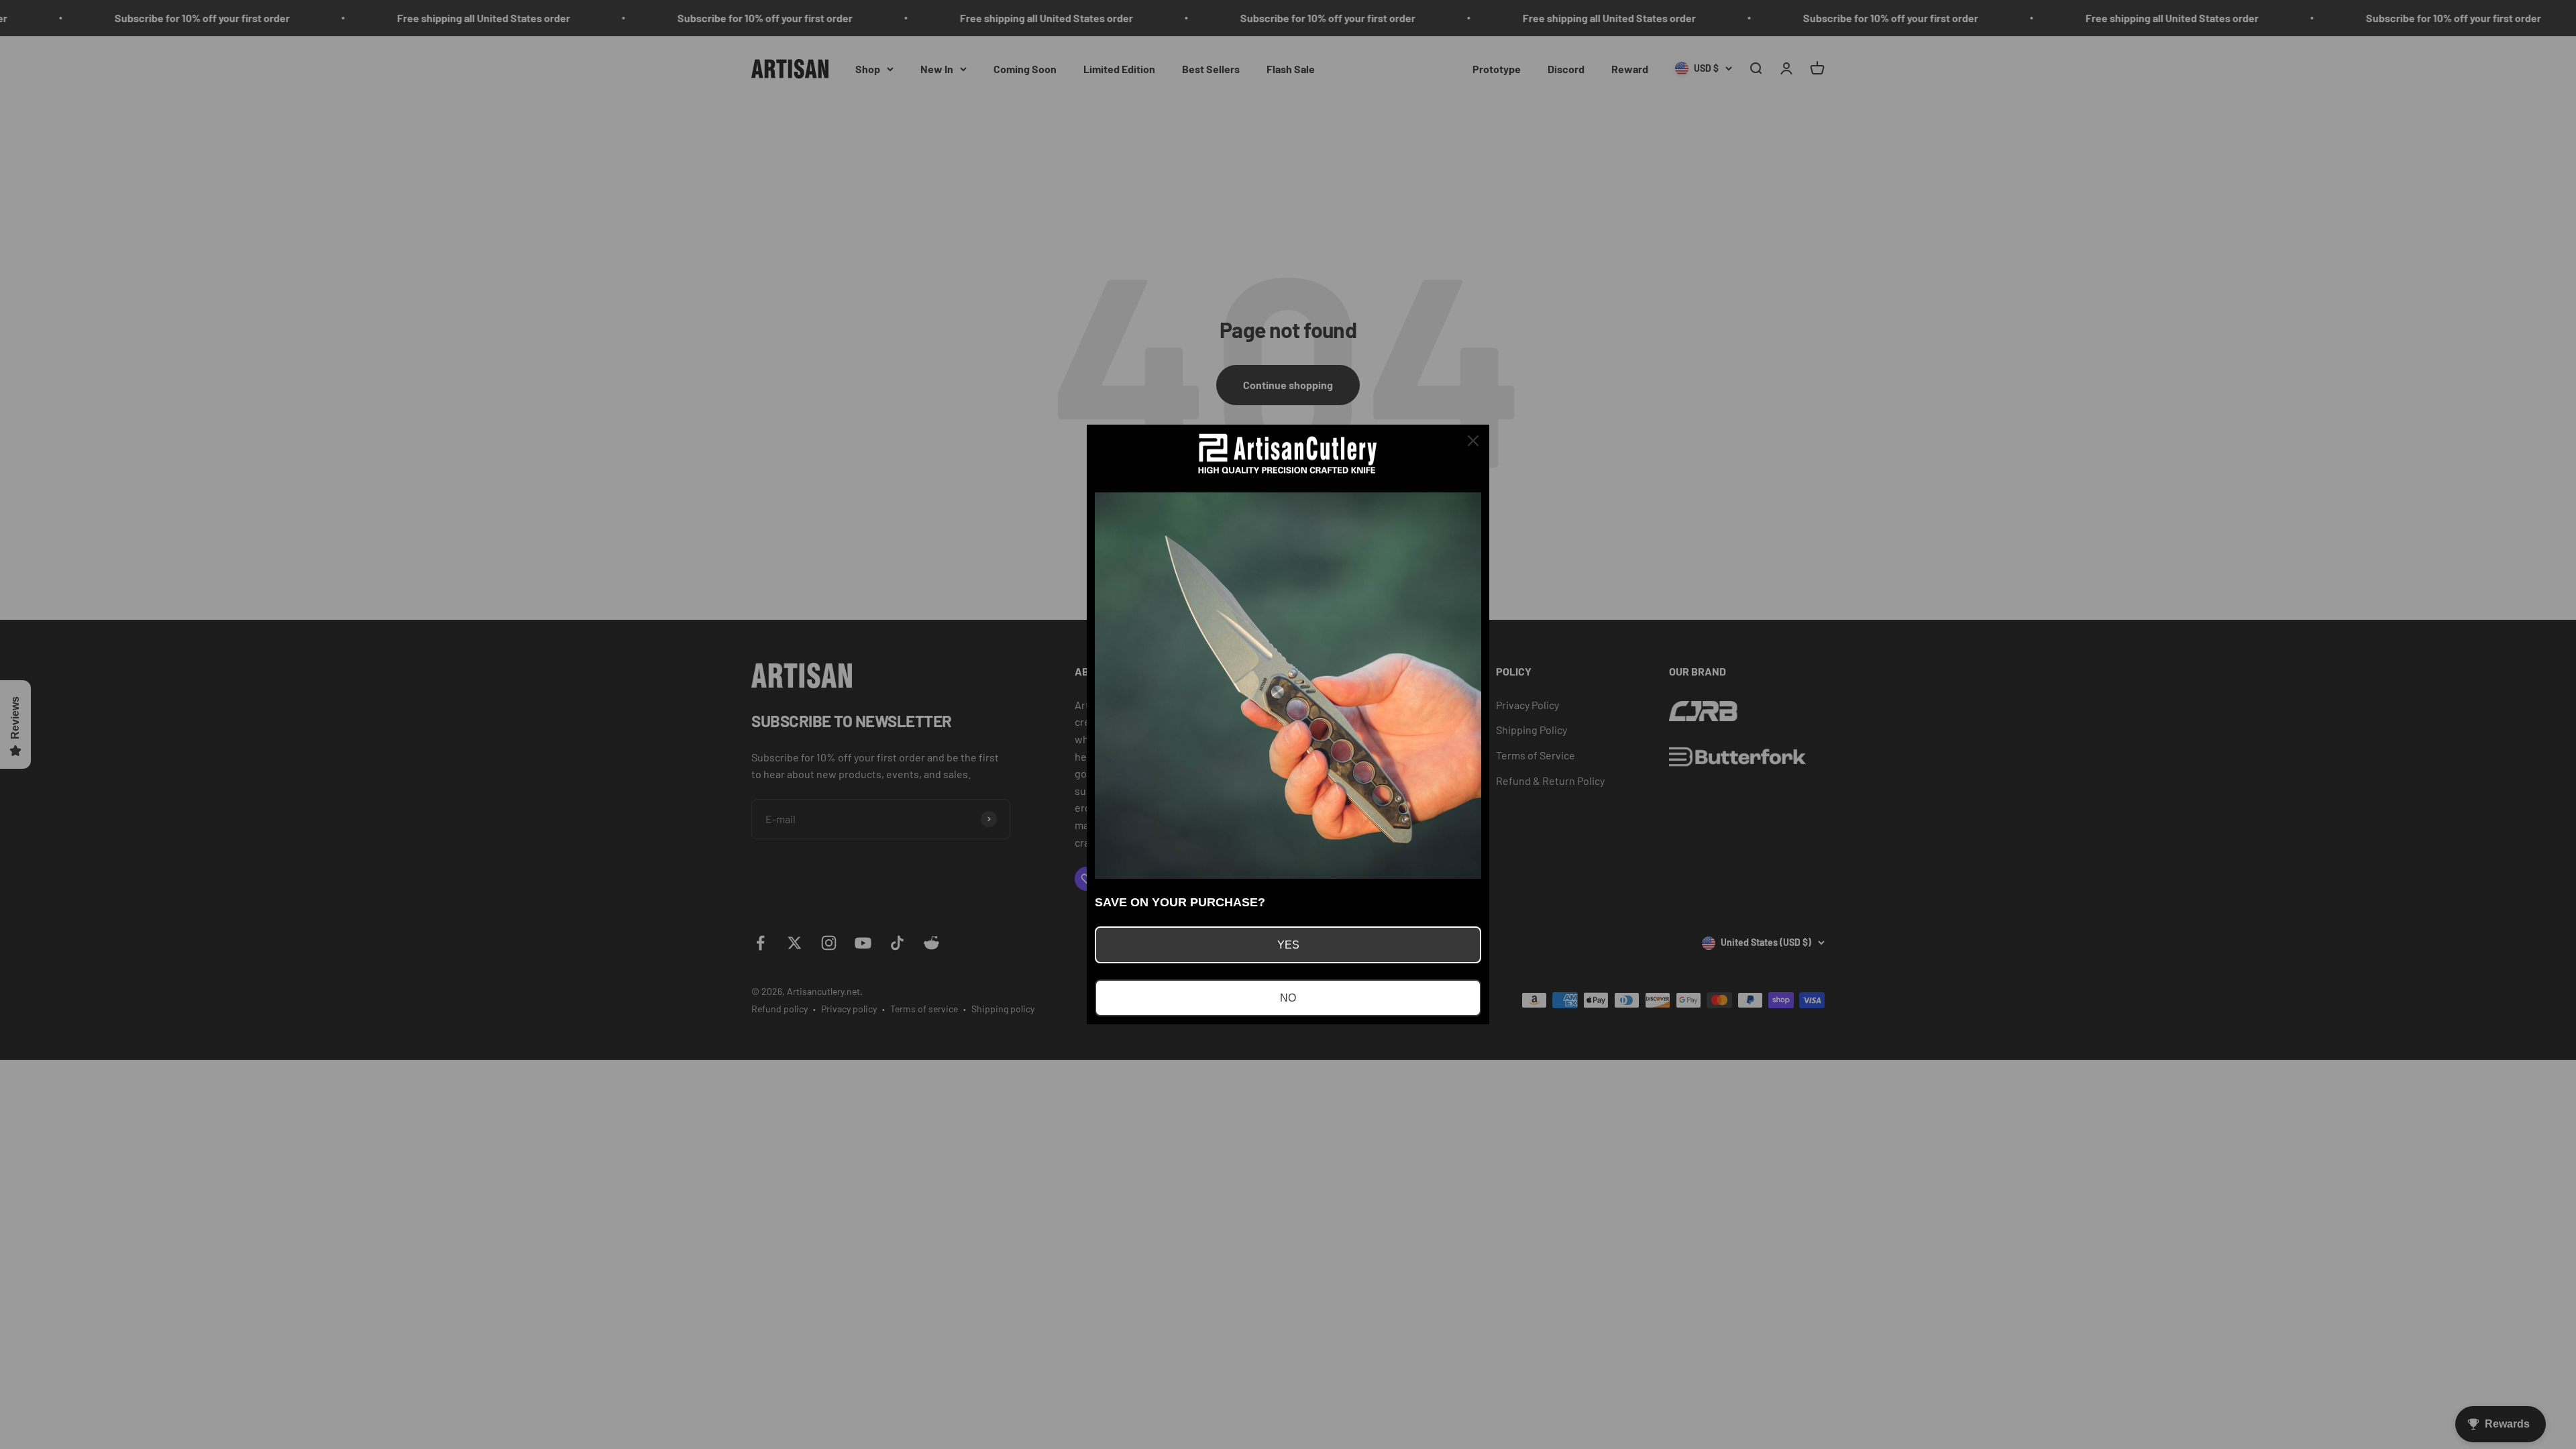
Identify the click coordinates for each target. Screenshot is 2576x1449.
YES (1288, 945)
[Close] (1473, 441)
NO (1288, 998)
